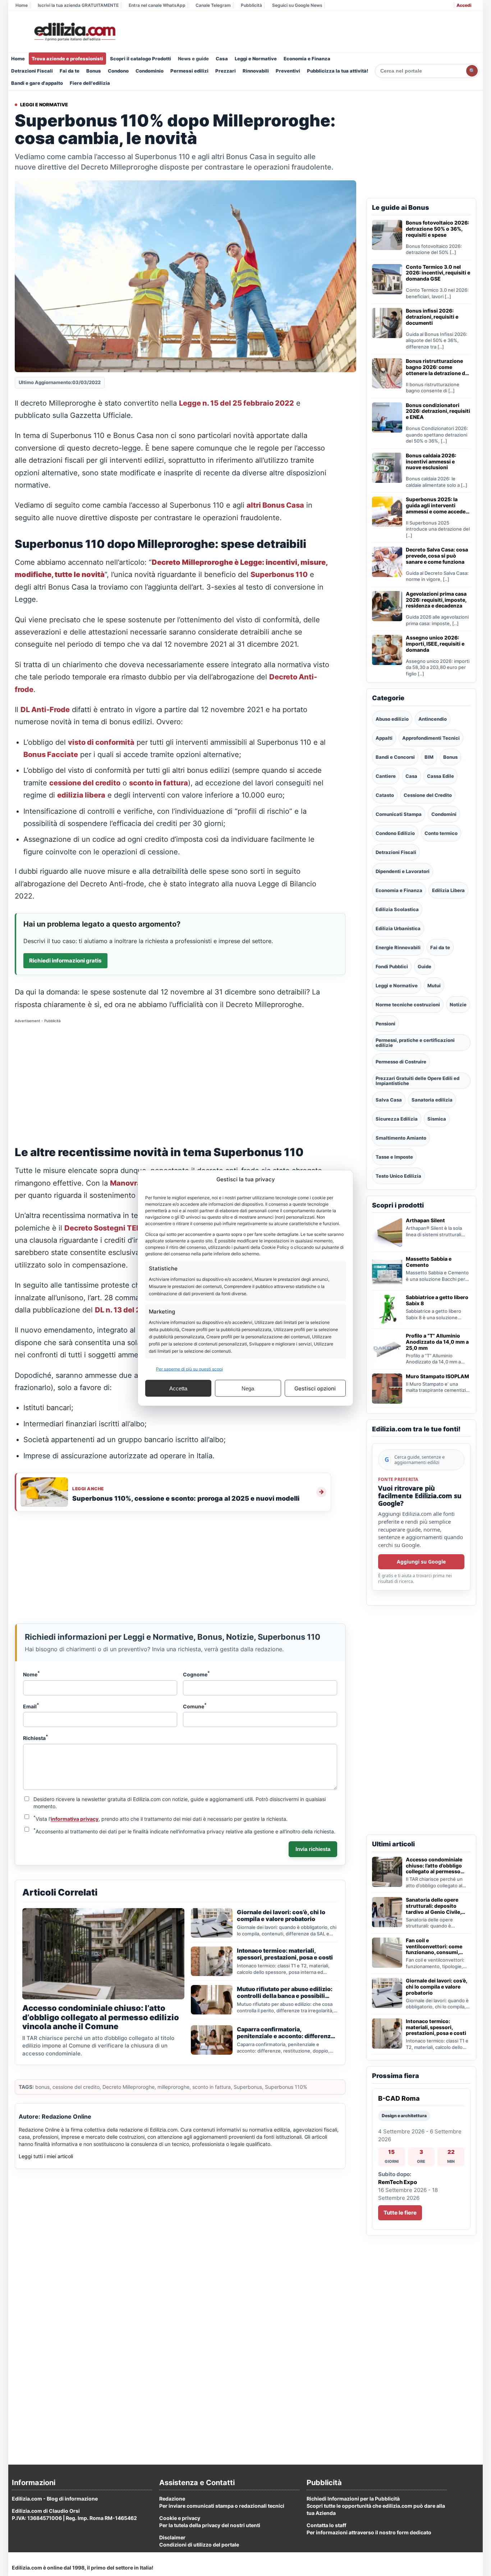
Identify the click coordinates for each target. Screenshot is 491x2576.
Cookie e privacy (180, 2518)
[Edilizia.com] (74, 32)
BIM (429, 757)
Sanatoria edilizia (432, 1100)
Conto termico (441, 833)
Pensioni (386, 1024)
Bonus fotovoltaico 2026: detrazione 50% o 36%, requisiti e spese (437, 229)
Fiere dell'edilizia (90, 83)
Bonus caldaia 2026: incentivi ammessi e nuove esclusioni (431, 462)
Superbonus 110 (279, 574)
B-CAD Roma (399, 2098)
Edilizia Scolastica (397, 909)
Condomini (444, 814)
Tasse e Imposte (394, 1157)
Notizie (458, 1005)
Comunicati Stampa (399, 814)
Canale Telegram (213, 5)
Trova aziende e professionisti (67, 59)
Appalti (384, 738)
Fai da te (70, 71)
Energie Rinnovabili (398, 947)
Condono (118, 71)
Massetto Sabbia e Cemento (429, 1262)
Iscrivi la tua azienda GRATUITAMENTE (78, 5)
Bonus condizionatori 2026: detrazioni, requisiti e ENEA (438, 411)
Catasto (385, 795)
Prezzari (226, 71)
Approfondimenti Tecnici (431, 738)
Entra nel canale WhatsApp (157, 5)
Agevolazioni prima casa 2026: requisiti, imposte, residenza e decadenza (436, 600)
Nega (248, 1388)
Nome (31, 1674)
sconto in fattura (159, 783)
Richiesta (36, 1737)
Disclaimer (172, 2537)
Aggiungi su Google (421, 1562)
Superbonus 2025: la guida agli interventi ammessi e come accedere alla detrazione (438, 505)
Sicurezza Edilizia (397, 1119)
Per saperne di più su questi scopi (189, 1369)
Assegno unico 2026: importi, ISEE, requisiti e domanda (435, 644)
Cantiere (386, 776)
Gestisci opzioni (315, 1388)
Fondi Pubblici (392, 966)
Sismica (437, 1119)
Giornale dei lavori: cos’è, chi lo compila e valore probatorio (436, 1987)
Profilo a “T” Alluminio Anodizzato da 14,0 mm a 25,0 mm (437, 1342)
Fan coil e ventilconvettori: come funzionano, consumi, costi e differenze (434, 1947)
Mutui (434, 985)
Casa (222, 59)
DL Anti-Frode (45, 710)
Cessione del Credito (428, 795)
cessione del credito (85, 783)
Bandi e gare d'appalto (37, 83)
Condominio (150, 71)
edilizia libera (81, 795)
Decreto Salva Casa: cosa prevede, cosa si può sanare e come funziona (437, 556)
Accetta (178, 1388)
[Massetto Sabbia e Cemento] (387, 1271)
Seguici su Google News (297, 5)
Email (31, 1706)
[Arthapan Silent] (387, 1233)
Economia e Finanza (307, 59)
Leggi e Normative (256, 59)
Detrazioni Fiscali (32, 71)
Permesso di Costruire (401, 1062)
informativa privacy (75, 1819)
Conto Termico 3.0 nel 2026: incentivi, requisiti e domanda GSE (438, 273)
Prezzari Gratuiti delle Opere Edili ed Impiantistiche (417, 1081)
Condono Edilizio (395, 833)
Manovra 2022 (136, 1183)
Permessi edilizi (189, 71)
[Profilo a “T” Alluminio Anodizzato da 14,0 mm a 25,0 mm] (387, 1348)
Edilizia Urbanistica (398, 928)
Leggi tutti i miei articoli (46, 2156)
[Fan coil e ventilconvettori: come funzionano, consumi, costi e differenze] (387, 1953)
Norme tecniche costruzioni (408, 1005)
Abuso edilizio (392, 719)
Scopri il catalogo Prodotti (141, 59)
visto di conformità (101, 742)
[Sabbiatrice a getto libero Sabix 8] (387, 1310)
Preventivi (288, 71)
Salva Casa (389, 1100)
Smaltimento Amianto (401, 1138)
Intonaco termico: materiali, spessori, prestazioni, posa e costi (436, 2027)
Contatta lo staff (326, 2525)
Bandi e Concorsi (395, 757)
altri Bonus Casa (275, 505)
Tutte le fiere (400, 2213)
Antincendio (433, 719)
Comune (195, 1706)
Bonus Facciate (51, 754)
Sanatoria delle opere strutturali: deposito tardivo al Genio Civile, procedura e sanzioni (433, 1906)
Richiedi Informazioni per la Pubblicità (353, 2499)
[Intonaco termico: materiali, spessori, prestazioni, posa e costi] (387, 2033)
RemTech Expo (398, 2182)
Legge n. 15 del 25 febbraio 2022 (237, 403)
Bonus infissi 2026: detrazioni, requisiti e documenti (432, 317)
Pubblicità (251, 5)
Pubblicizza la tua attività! (338, 71)
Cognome (196, 1674)
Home (22, 5)
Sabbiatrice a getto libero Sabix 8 (437, 1300)
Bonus (94, 71)
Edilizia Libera (448, 890)
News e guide (193, 59)
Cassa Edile (440, 776)
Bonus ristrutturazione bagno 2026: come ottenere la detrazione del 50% (438, 367)
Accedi (464, 5)
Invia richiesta (313, 1849)
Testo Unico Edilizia (398, 1176)
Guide (425, 966)
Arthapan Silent (425, 1220)
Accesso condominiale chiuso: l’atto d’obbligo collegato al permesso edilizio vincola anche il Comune (434, 1866)
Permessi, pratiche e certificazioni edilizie (415, 1043)
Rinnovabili (256, 71)
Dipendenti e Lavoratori (403, 871)
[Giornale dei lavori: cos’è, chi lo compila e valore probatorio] (387, 1993)
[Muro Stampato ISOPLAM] (387, 1389)
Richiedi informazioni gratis (65, 961)
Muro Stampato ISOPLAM (437, 1376)
